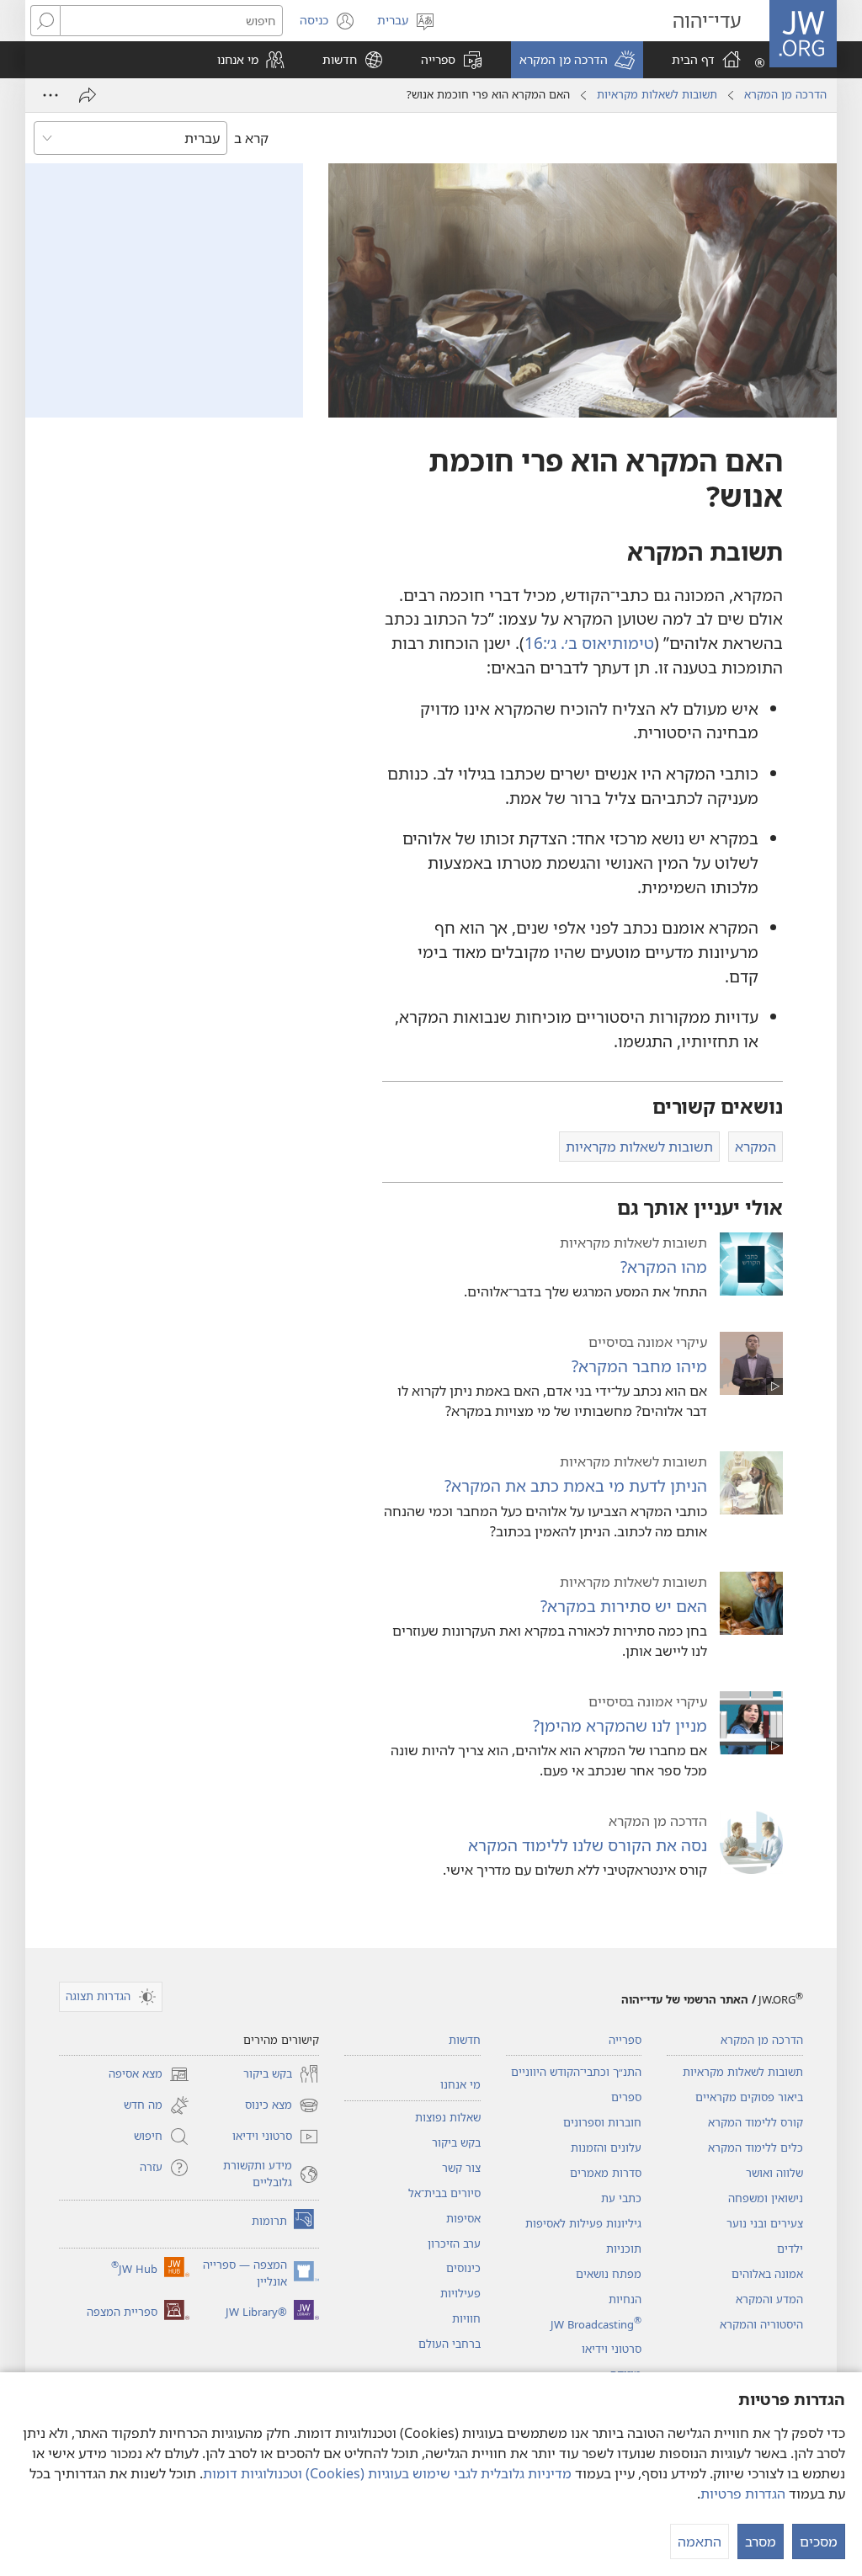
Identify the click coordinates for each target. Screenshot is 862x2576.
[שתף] (88, 95)
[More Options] (51, 95)
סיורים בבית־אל (444, 2193)
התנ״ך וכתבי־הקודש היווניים (576, 2072)
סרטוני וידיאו (612, 2349)
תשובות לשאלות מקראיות (657, 94)
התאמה (700, 2541)
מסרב (761, 2541)
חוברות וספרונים (602, 2122)
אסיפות (463, 2218)
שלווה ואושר (774, 2173)
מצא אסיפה (149, 2075)
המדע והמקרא (769, 2299)
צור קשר (461, 2168)
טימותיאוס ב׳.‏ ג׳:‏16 (589, 643)
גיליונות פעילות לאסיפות (583, 2223)
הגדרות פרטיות (743, 2494)
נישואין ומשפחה (766, 2198)
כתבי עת (621, 2198)
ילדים (790, 2249)
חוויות (466, 2318)
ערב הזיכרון (454, 2243)
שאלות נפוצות (448, 2117)
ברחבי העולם (450, 2344)
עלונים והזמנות (606, 2148)
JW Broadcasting (596, 2324)
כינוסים (463, 2268)
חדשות (465, 2040)
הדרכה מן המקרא (785, 94)
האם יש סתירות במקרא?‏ (624, 1606)
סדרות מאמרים (606, 2173)
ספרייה (625, 2040)
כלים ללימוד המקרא (756, 2148)
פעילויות (460, 2293)
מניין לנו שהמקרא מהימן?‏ (620, 1725)
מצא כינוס (282, 2106)
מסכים (819, 2541)
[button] (577, 60)
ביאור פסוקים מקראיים (749, 2097)
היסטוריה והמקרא (761, 2324)
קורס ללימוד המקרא (756, 2122)
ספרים (626, 2097)
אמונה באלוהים (767, 2274)
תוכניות (624, 2249)
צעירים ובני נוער (765, 2223)
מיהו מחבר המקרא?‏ (639, 1366)
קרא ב (251, 138)
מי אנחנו (460, 2084)
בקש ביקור (456, 2142)
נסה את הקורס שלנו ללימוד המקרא (588, 1845)
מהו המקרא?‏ (664, 1267)
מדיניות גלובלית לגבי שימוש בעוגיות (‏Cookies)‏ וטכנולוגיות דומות (387, 2473)
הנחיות (625, 2299)
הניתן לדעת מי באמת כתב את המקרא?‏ (576, 1485)
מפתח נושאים (609, 2274)
